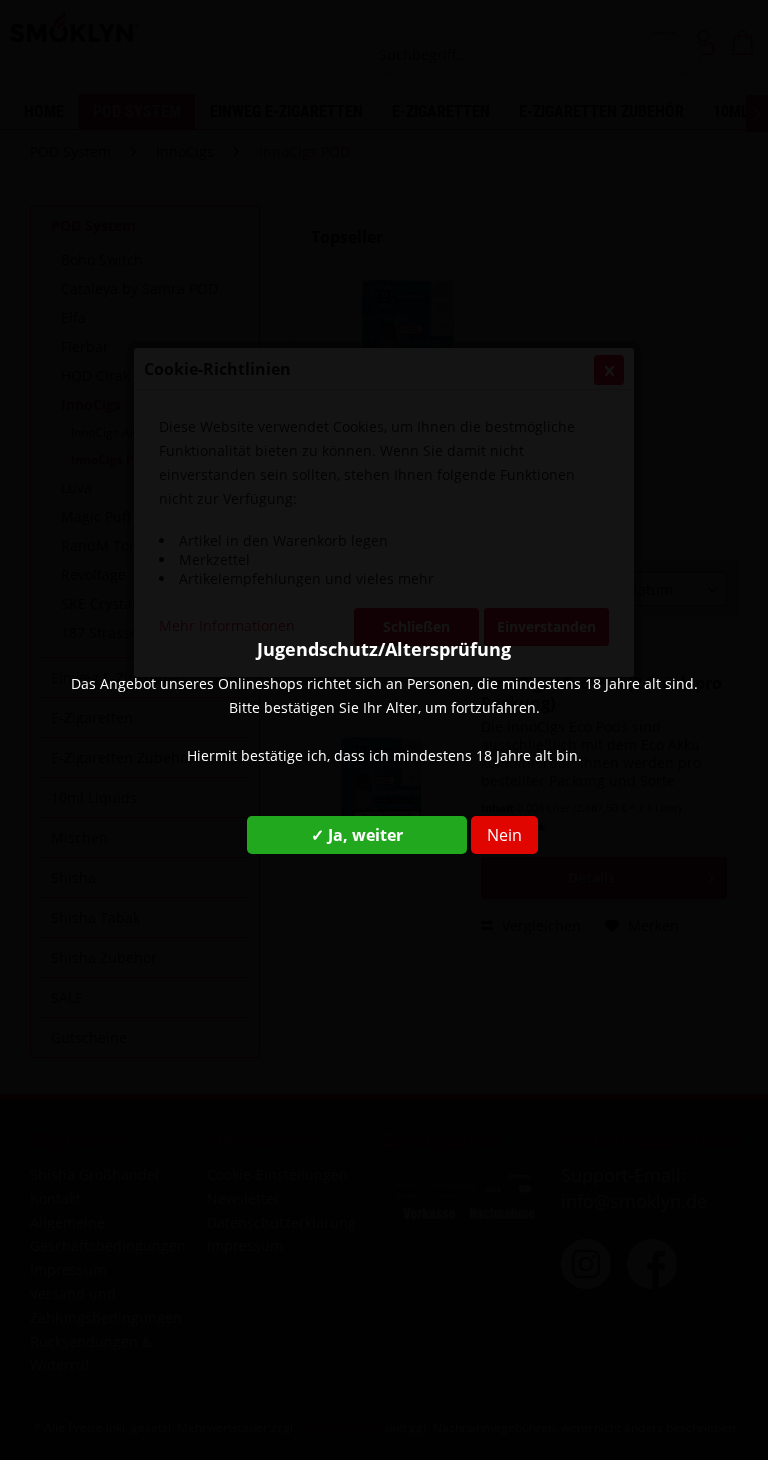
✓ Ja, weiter (357, 835)
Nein (504, 835)
